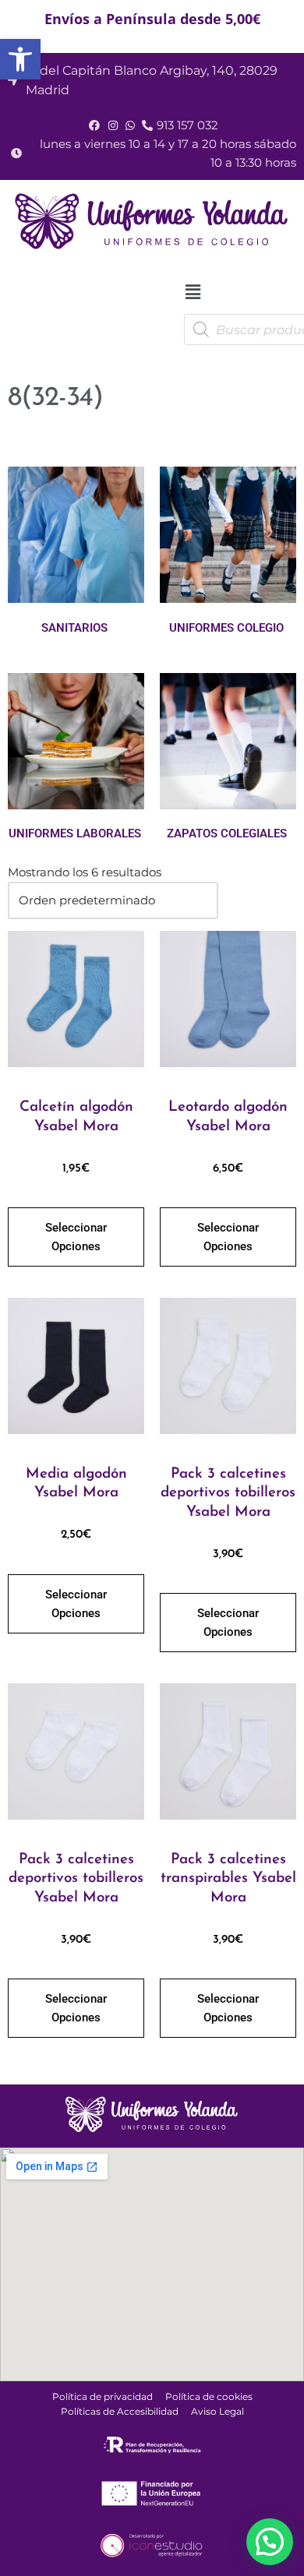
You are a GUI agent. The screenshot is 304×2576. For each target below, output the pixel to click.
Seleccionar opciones (76, 1237)
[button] (20, 59)
